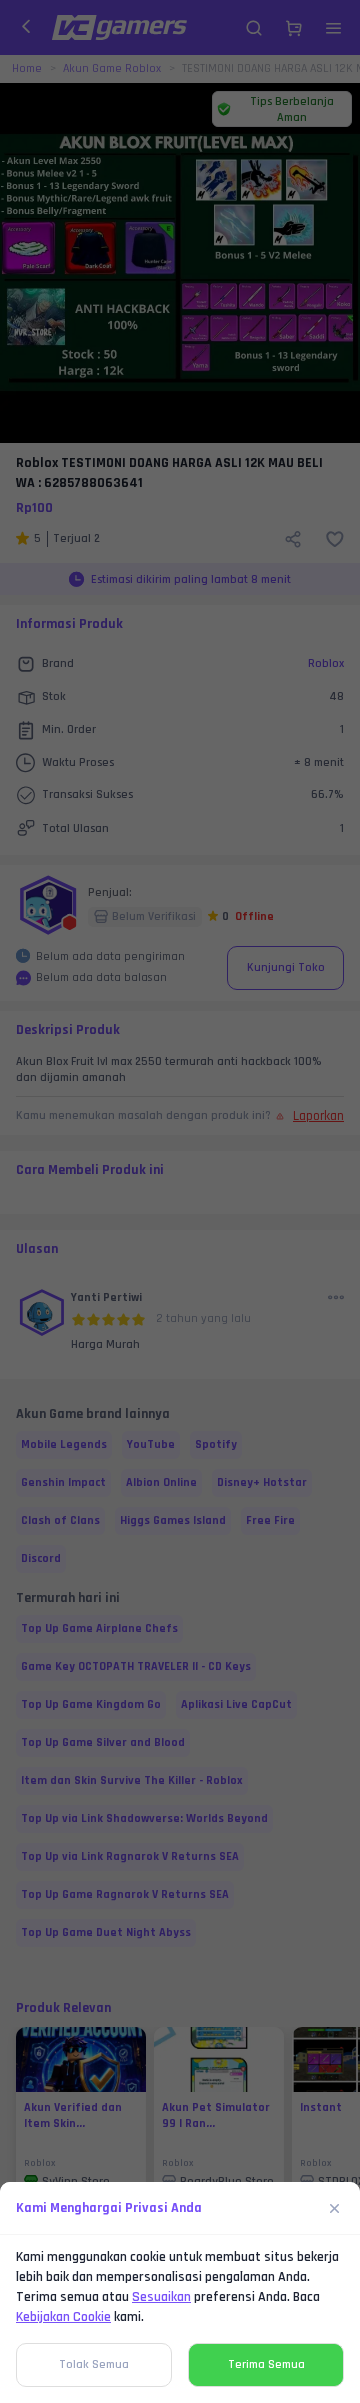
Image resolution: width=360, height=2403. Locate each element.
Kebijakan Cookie (63, 2317)
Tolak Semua (94, 2364)
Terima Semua (266, 2364)
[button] (180, 1201)
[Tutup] (335, 2208)
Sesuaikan (161, 2297)
